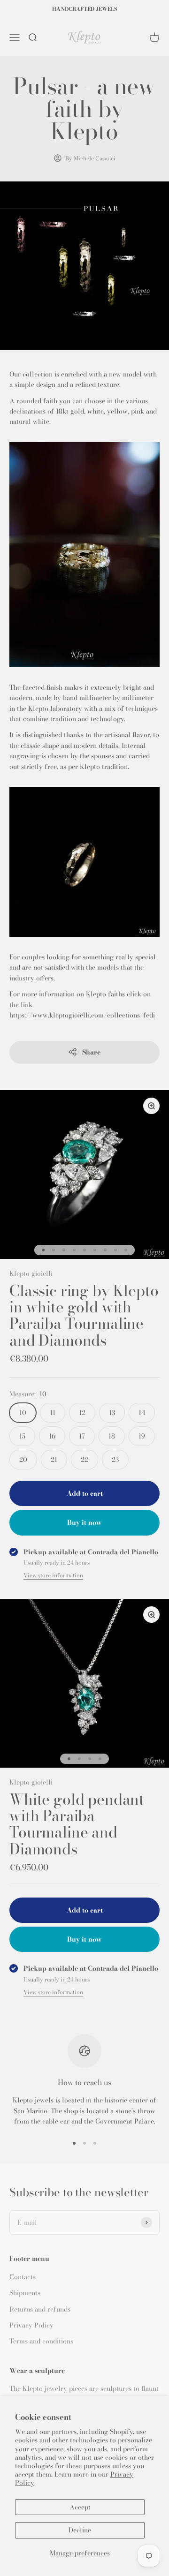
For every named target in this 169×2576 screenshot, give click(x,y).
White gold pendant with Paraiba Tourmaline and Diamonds (77, 1824)
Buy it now (84, 1522)
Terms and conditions (41, 2341)
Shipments (25, 2293)
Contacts (23, 2277)
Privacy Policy (31, 2325)
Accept (80, 2507)
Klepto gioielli (31, 1273)
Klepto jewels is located (48, 2100)
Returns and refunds (40, 2309)
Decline (80, 2530)
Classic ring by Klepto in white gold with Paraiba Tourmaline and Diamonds (84, 1315)
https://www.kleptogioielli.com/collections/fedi (82, 1015)
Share (91, 1052)
